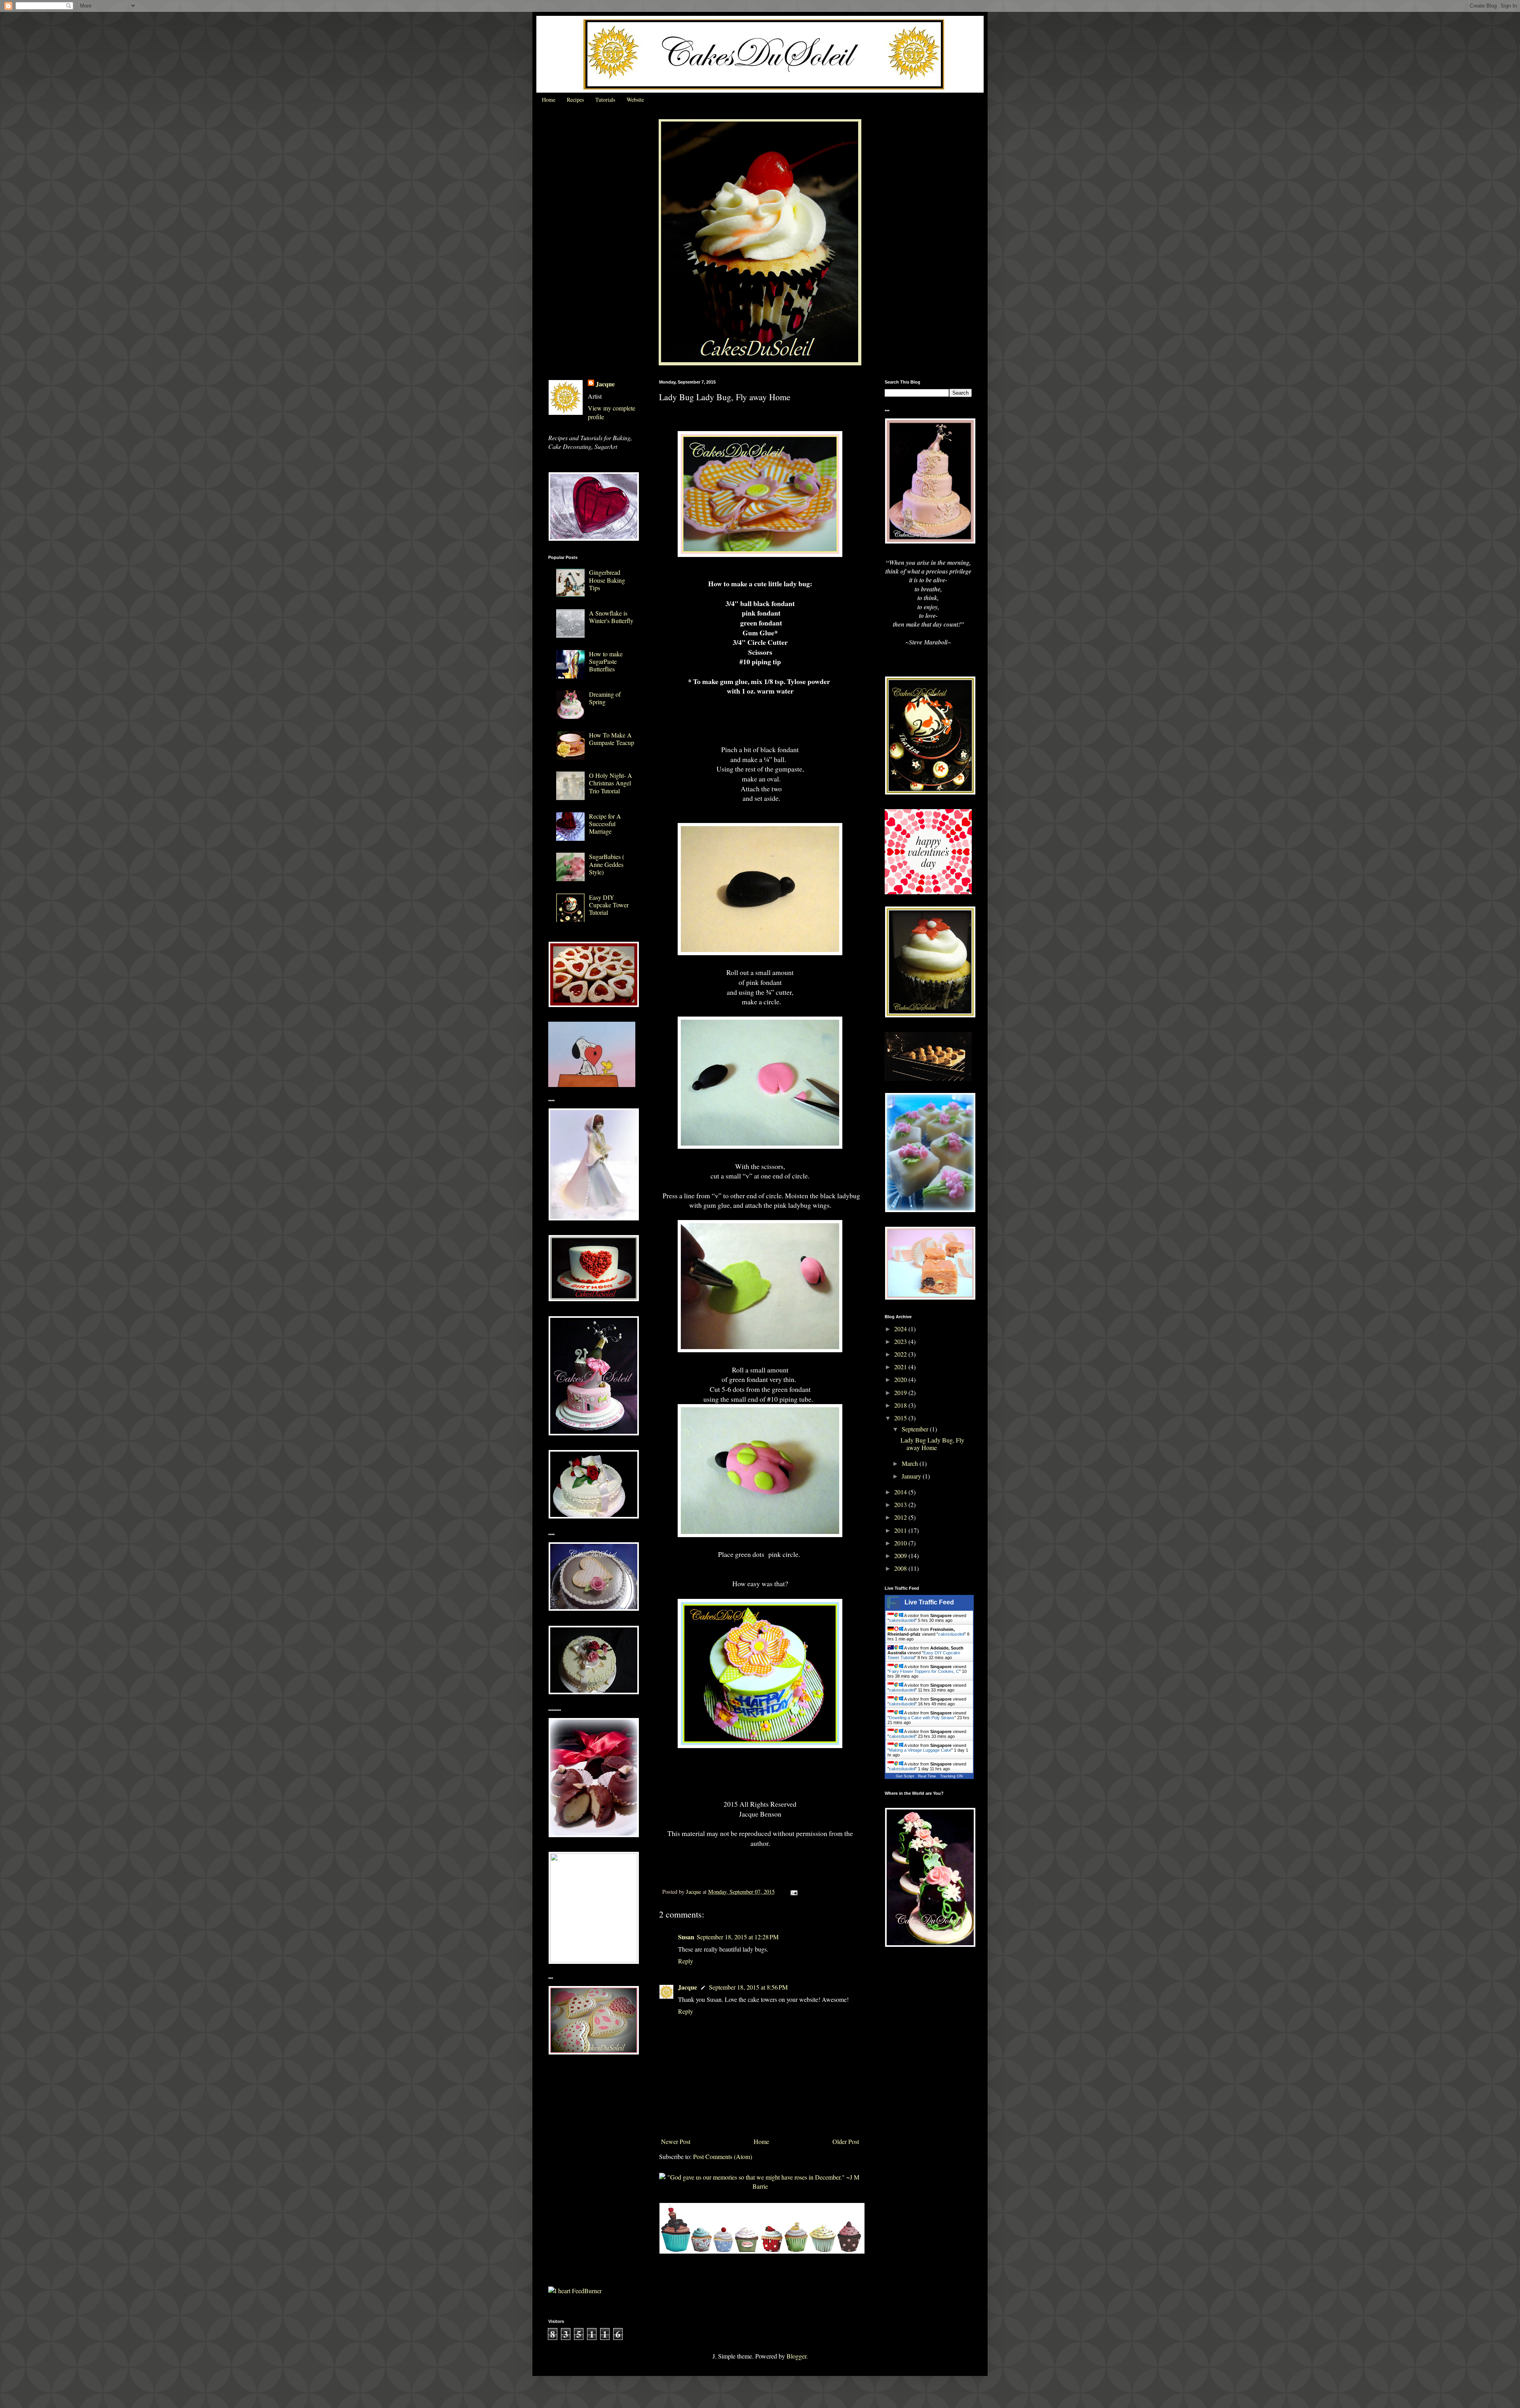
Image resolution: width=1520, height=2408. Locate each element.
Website (635, 100)
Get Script (905, 1776)
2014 (901, 1492)
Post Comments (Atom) (723, 2156)
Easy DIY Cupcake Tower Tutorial (609, 905)
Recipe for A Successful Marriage (605, 824)
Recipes (575, 100)
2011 (901, 1530)
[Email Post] (793, 1892)
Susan (686, 1937)
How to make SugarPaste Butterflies (606, 661)
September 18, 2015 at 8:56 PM (748, 1987)
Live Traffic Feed (929, 1602)
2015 (901, 1418)
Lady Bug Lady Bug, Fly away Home (932, 1444)
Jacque (688, 1987)
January (912, 1476)
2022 (901, 1354)
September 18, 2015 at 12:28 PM (738, 1937)
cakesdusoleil (902, 1620)
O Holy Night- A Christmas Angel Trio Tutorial (611, 783)
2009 (901, 1556)
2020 (901, 1379)
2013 (901, 1504)
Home (549, 100)
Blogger (796, 2356)
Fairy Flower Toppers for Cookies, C (924, 1671)
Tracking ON (951, 1776)
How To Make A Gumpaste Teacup (612, 739)
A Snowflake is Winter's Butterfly (611, 617)
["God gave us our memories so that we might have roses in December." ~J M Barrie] (760, 2186)
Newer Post (676, 2141)
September (916, 1429)
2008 (901, 1568)
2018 (901, 1405)
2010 (901, 1543)
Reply (686, 1961)
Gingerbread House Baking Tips (607, 580)
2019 (901, 1392)
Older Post (846, 2141)
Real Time (927, 1776)
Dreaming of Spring (605, 698)
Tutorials (605, 100)
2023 (901, 1341)
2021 (901, 1367)
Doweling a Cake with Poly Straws (922, 1718)
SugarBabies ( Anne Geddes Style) (607, 864)
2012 (901, 1517)
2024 (901, 1329)
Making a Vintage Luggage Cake (920, 1750)
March (911, 1463)
